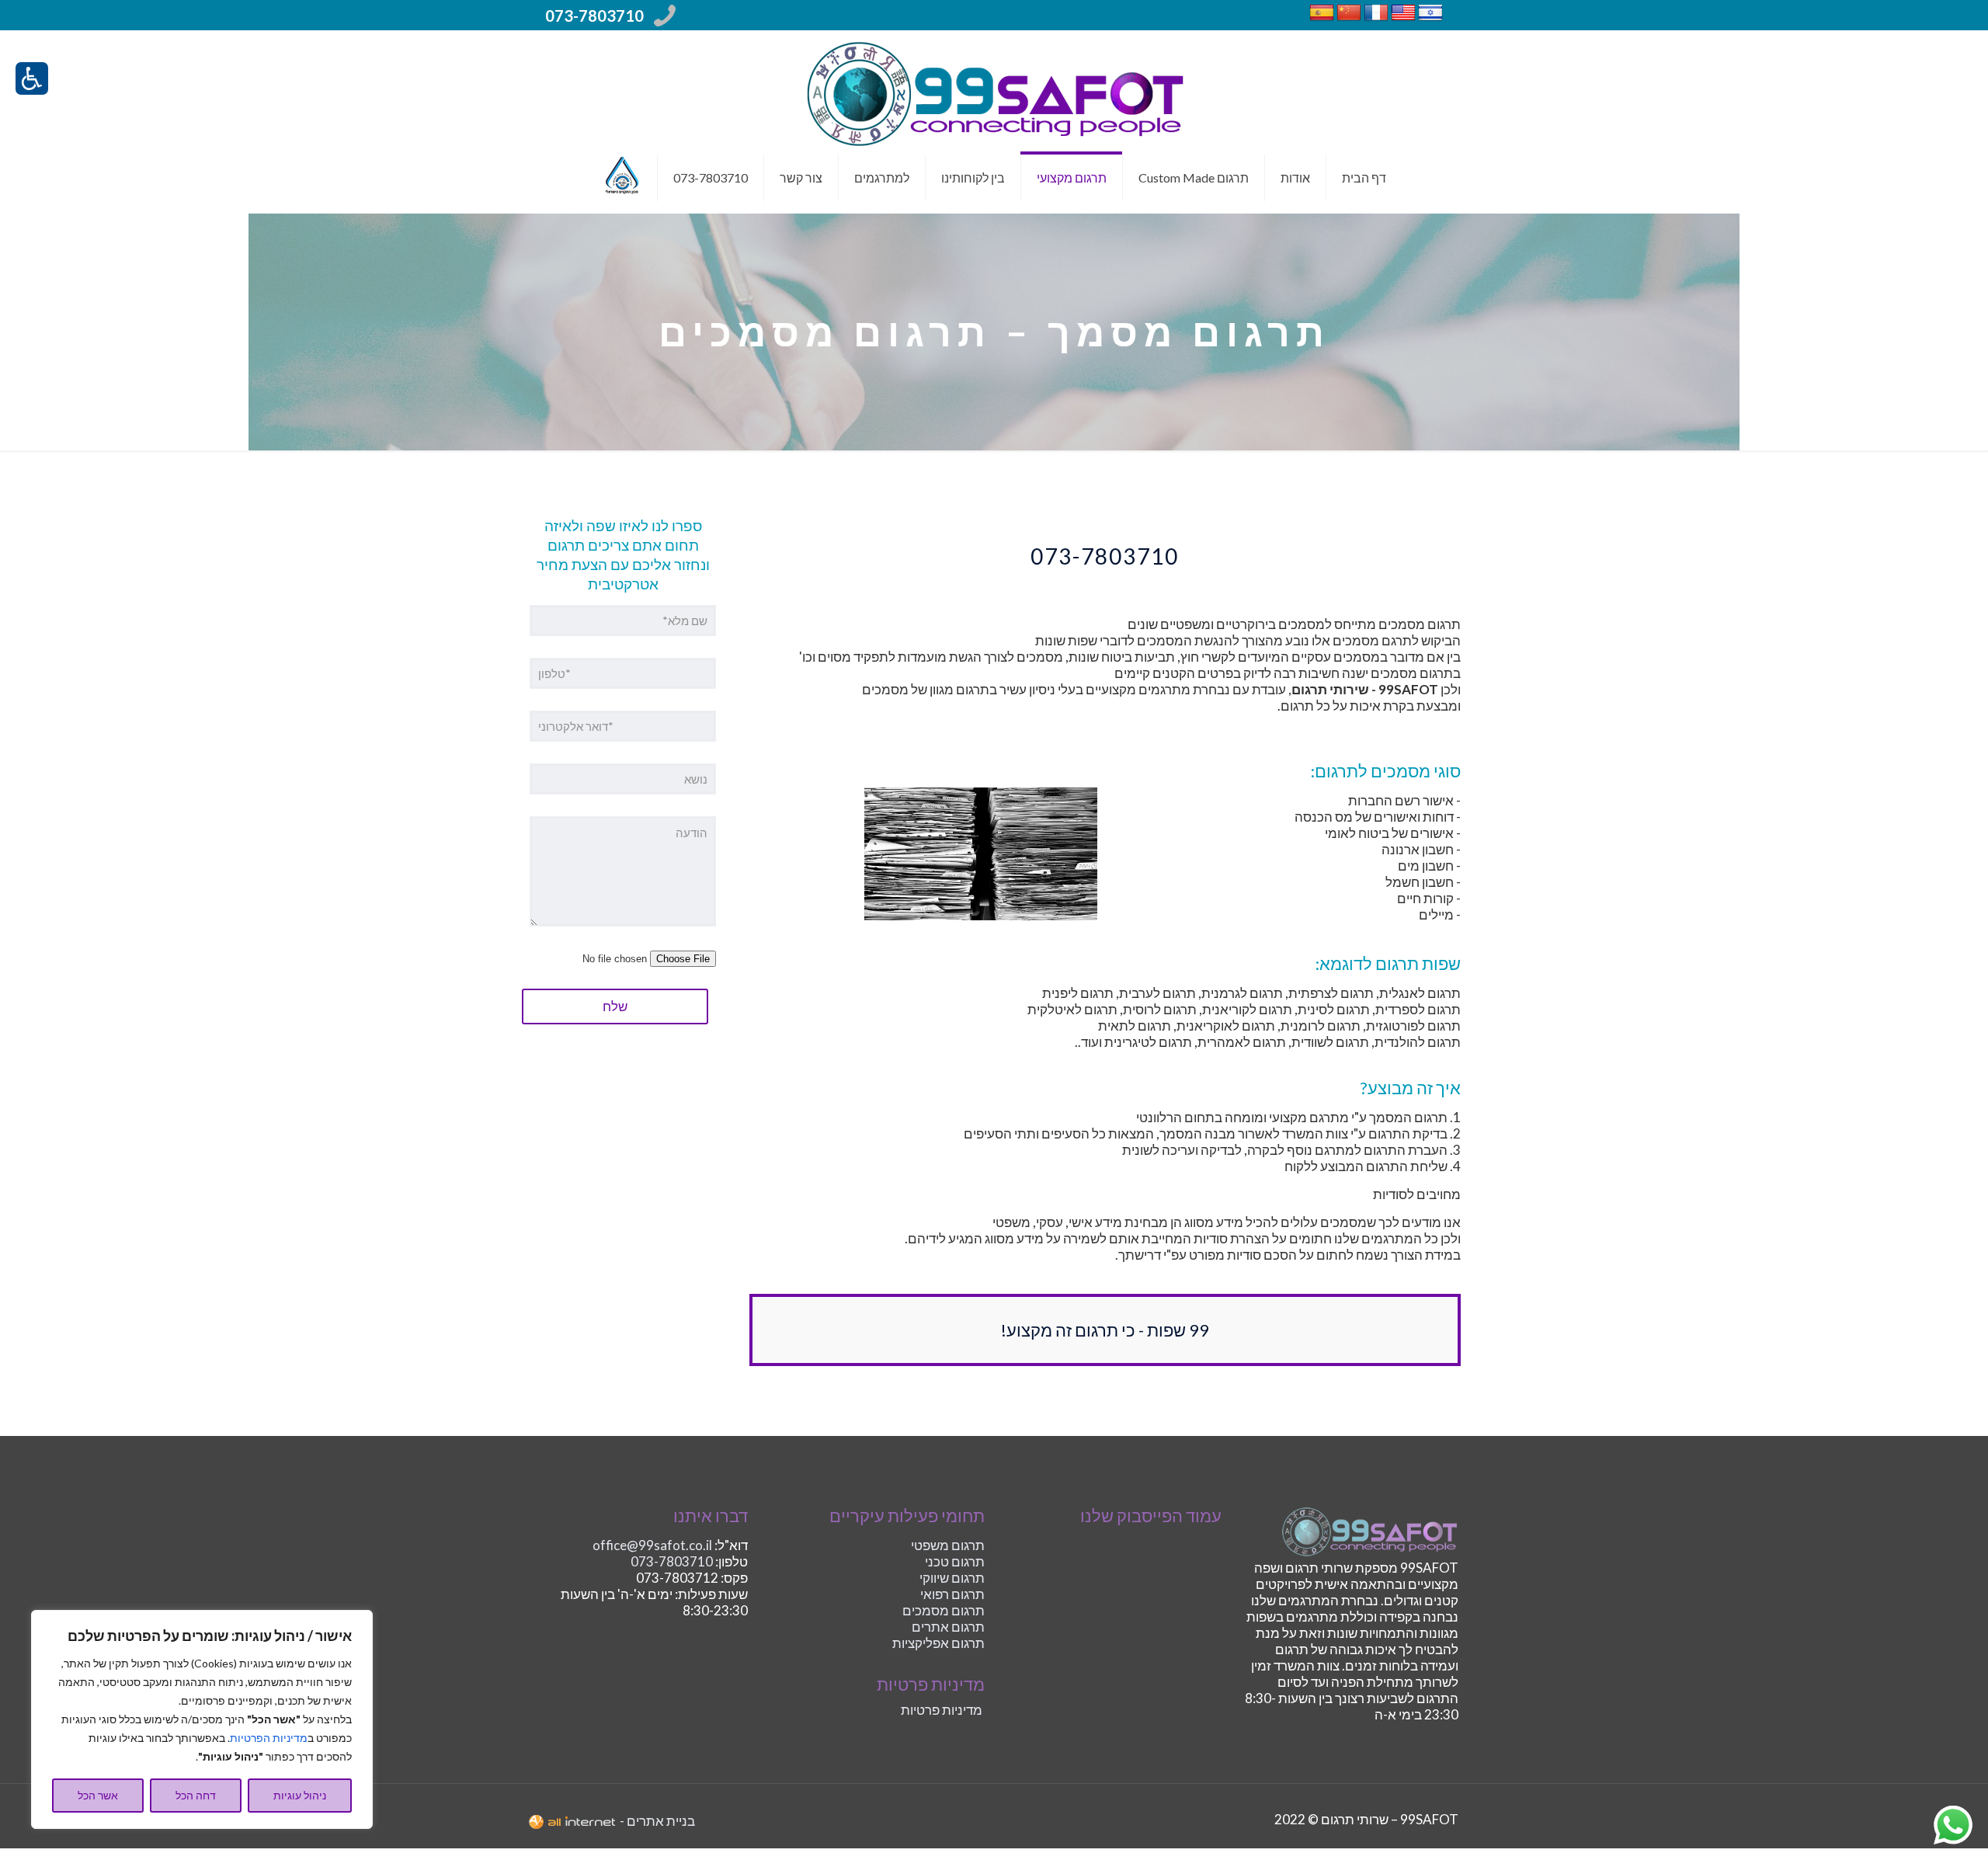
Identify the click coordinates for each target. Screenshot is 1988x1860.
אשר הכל (98, 1795)
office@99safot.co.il (652, 1545)
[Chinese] (1349, 20)
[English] (1403, 20)
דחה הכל (196, 1795)
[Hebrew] (1430, 20)
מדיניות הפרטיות (269, 1738)
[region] (202, 1719)
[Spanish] (1322, 20)
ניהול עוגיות (300, 1795)
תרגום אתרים (948, 1627)
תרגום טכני (955, 1561)
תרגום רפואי (952, 1594)
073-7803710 (594, 16)
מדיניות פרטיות (942, 1710)
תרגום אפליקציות (938, 1643)
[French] (1376, 20)
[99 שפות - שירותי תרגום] (994, 92)
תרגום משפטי (948, 1545)
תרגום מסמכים (944, 1610)
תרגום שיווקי (952, 1578)
